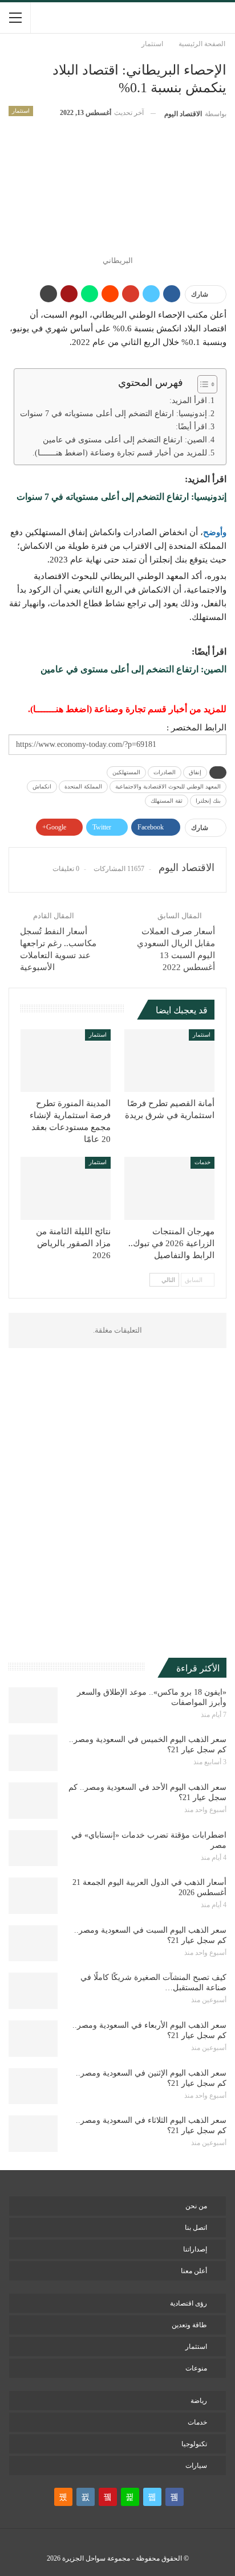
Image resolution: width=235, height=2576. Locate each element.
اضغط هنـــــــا (61, 709)
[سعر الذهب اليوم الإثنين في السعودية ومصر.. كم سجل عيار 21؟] (33, 2086)
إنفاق (195, 772)
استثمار (21, 111)
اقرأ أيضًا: (191, 427)
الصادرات (165, 772)
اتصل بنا (196, 2228)
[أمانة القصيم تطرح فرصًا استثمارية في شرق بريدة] (169, 1061)
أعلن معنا (194, 2271)
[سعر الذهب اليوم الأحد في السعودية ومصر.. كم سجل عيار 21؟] (33, 1801)
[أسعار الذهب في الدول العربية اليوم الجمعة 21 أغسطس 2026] (33, 1896)
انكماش (42, 786)
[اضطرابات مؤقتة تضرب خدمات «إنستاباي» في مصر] (33, 1848)
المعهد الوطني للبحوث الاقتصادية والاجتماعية (168, 786)
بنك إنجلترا (208, 801)
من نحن (196, 2206)
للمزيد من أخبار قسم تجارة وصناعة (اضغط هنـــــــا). (120, 453)
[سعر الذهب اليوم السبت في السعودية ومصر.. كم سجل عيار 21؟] (33, 1944)
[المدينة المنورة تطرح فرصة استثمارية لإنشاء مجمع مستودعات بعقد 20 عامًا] (66, 1061)
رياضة (199, 2401)
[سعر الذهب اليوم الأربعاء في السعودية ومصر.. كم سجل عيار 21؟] (33, 2039)
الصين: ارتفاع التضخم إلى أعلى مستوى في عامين (125, 440)
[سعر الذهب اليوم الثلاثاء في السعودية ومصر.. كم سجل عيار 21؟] (33, 2134)
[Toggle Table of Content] (202, 384)
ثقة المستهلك (167, 801)
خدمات (202, 1162)
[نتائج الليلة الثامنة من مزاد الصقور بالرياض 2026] (66, 1188)
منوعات (196, 2368)
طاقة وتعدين (189, 2325)
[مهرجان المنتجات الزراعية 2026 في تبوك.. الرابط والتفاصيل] (169, 1188)
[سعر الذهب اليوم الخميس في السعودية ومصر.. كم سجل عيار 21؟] (33, 1753)
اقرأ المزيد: (188, 400)
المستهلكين (126, 772)
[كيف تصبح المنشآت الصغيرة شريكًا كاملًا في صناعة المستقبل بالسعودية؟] (33, 1991)
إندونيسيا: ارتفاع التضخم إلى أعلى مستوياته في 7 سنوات (114, 414)
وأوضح (215, 532)
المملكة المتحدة (83, 786)
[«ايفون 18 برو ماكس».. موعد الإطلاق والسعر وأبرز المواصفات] (33, 1706)
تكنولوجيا (194, 2444)
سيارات (196, 2466)
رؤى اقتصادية (189, 2303)
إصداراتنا (195, 2249)
